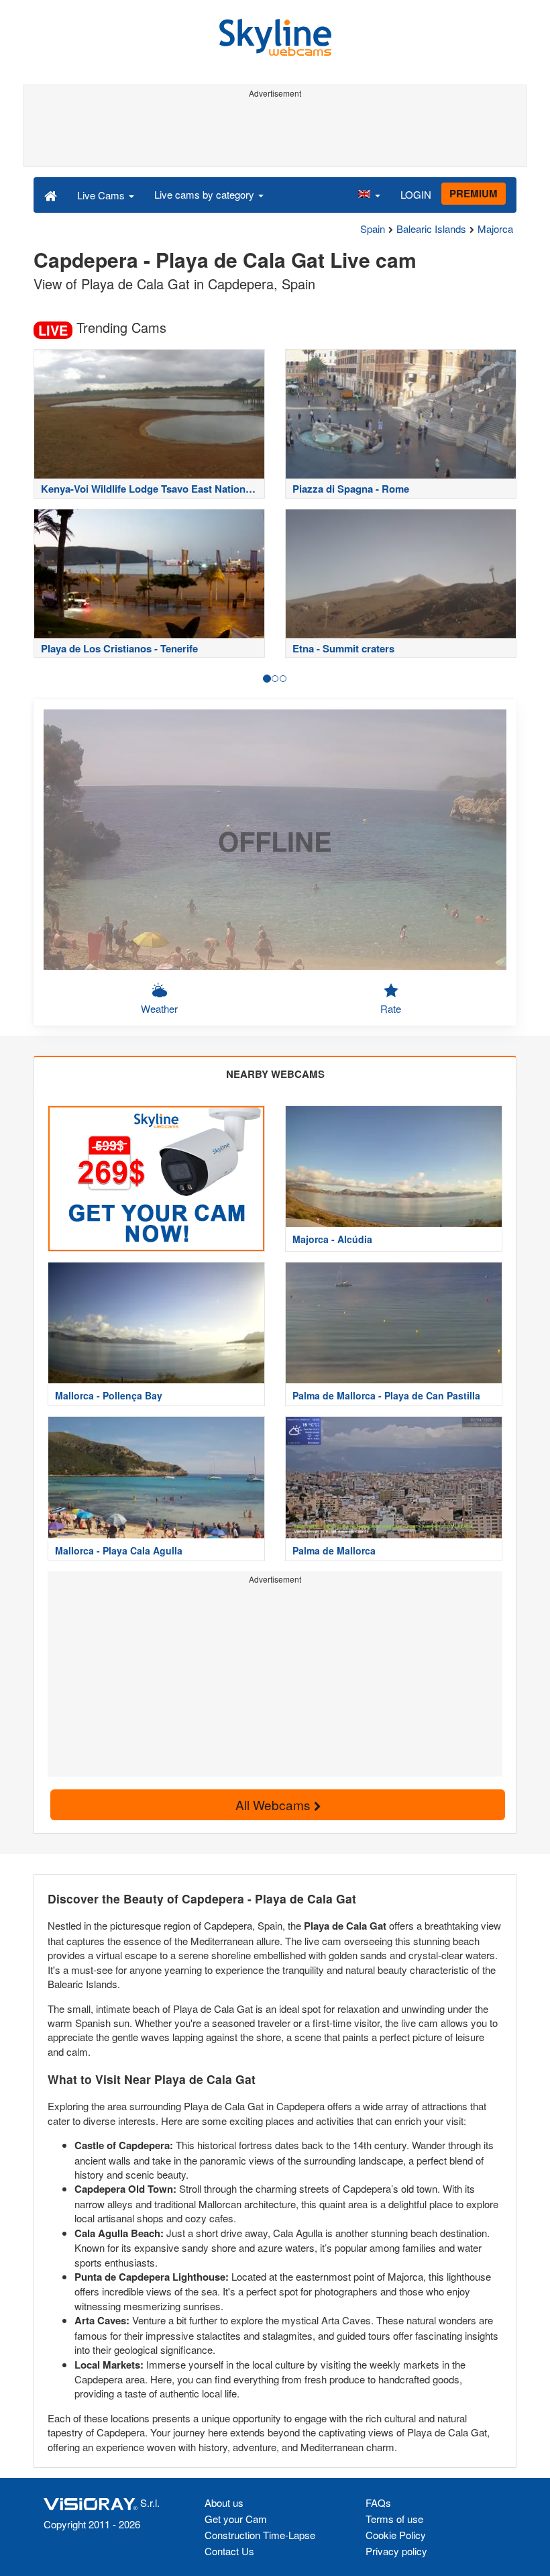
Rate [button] (391, 1008)
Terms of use (394, 2519)
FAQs (378, 2503)
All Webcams (275, 1804)
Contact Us (229, 2551)
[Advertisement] (275, 133)
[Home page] (51, 195)
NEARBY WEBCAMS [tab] (275, 1074)
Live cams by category (206, 194)
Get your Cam (236, 2519)
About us (224, 2503)
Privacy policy (396, 2551)
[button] (369, 195)
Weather (159, 1008)
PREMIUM (474, 193)
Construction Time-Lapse (260, 2535)
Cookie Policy (396, 2535)
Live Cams (102, 195)
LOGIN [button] (416, 194)
